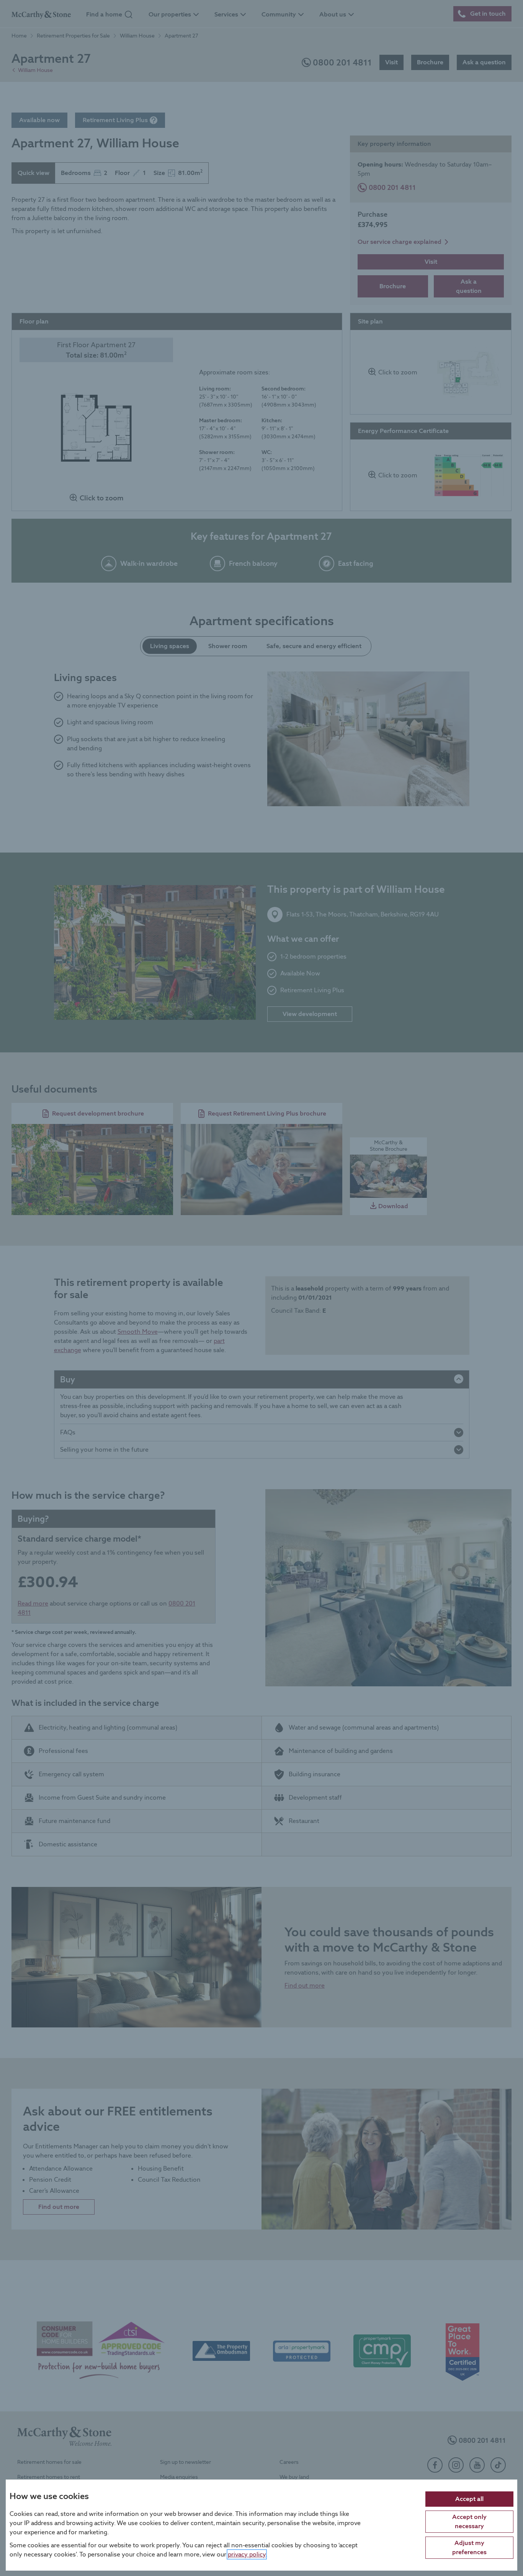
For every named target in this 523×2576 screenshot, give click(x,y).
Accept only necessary (469, 2521)
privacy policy (247, 2554)
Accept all (469, 2498)
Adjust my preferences (469, 2547)
